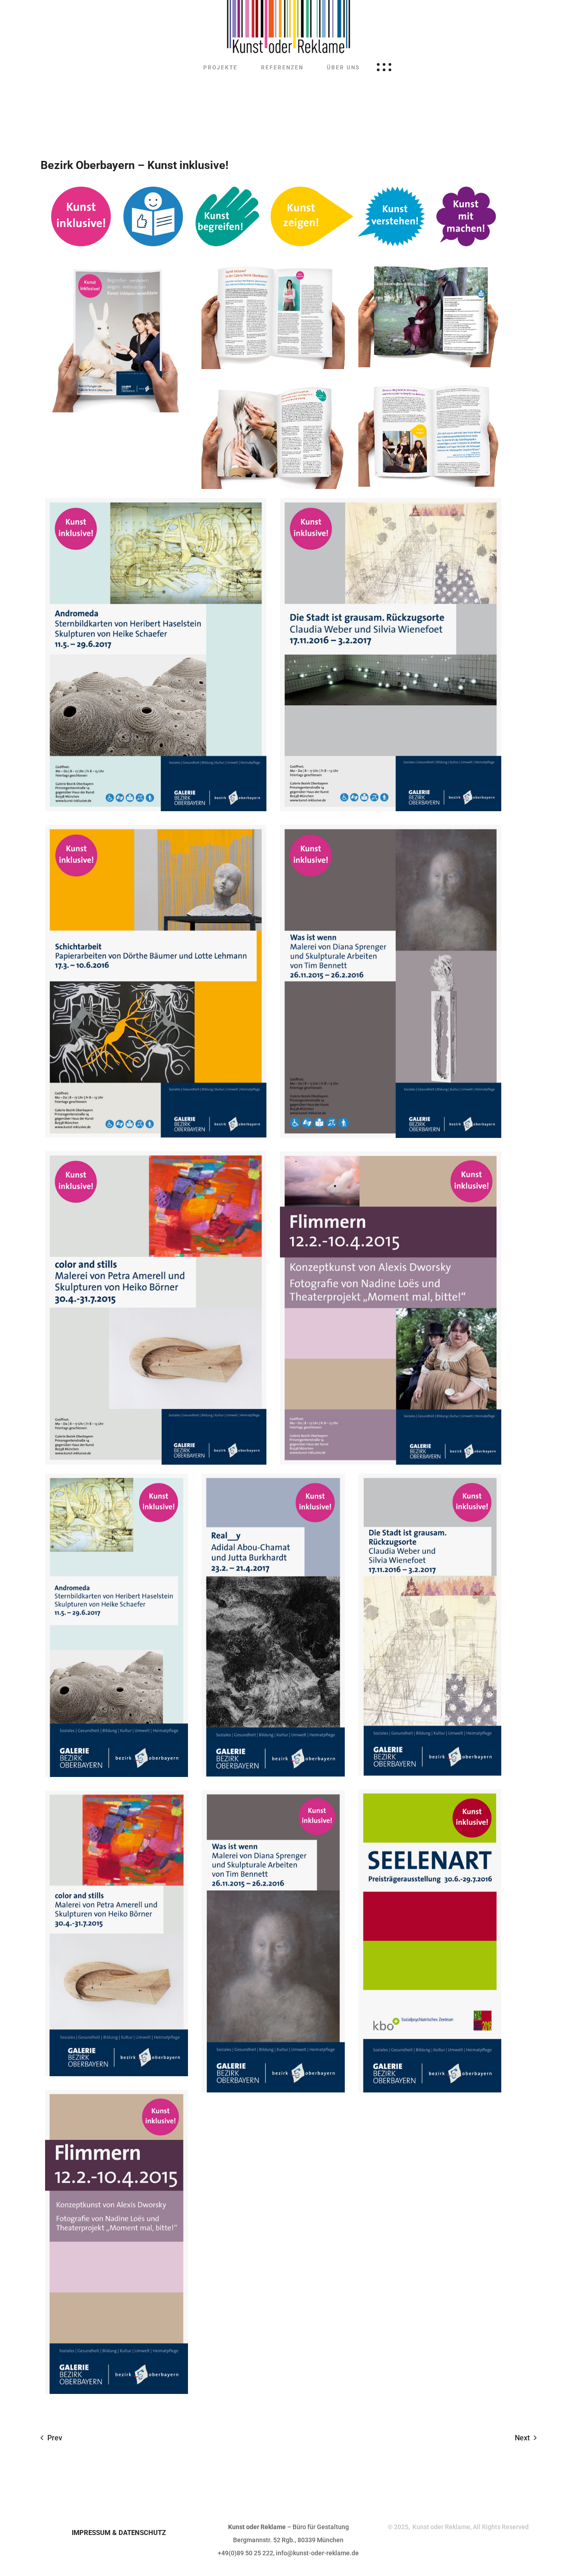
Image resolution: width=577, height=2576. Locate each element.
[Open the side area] (384, 68)
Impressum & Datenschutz (119, 2533)
